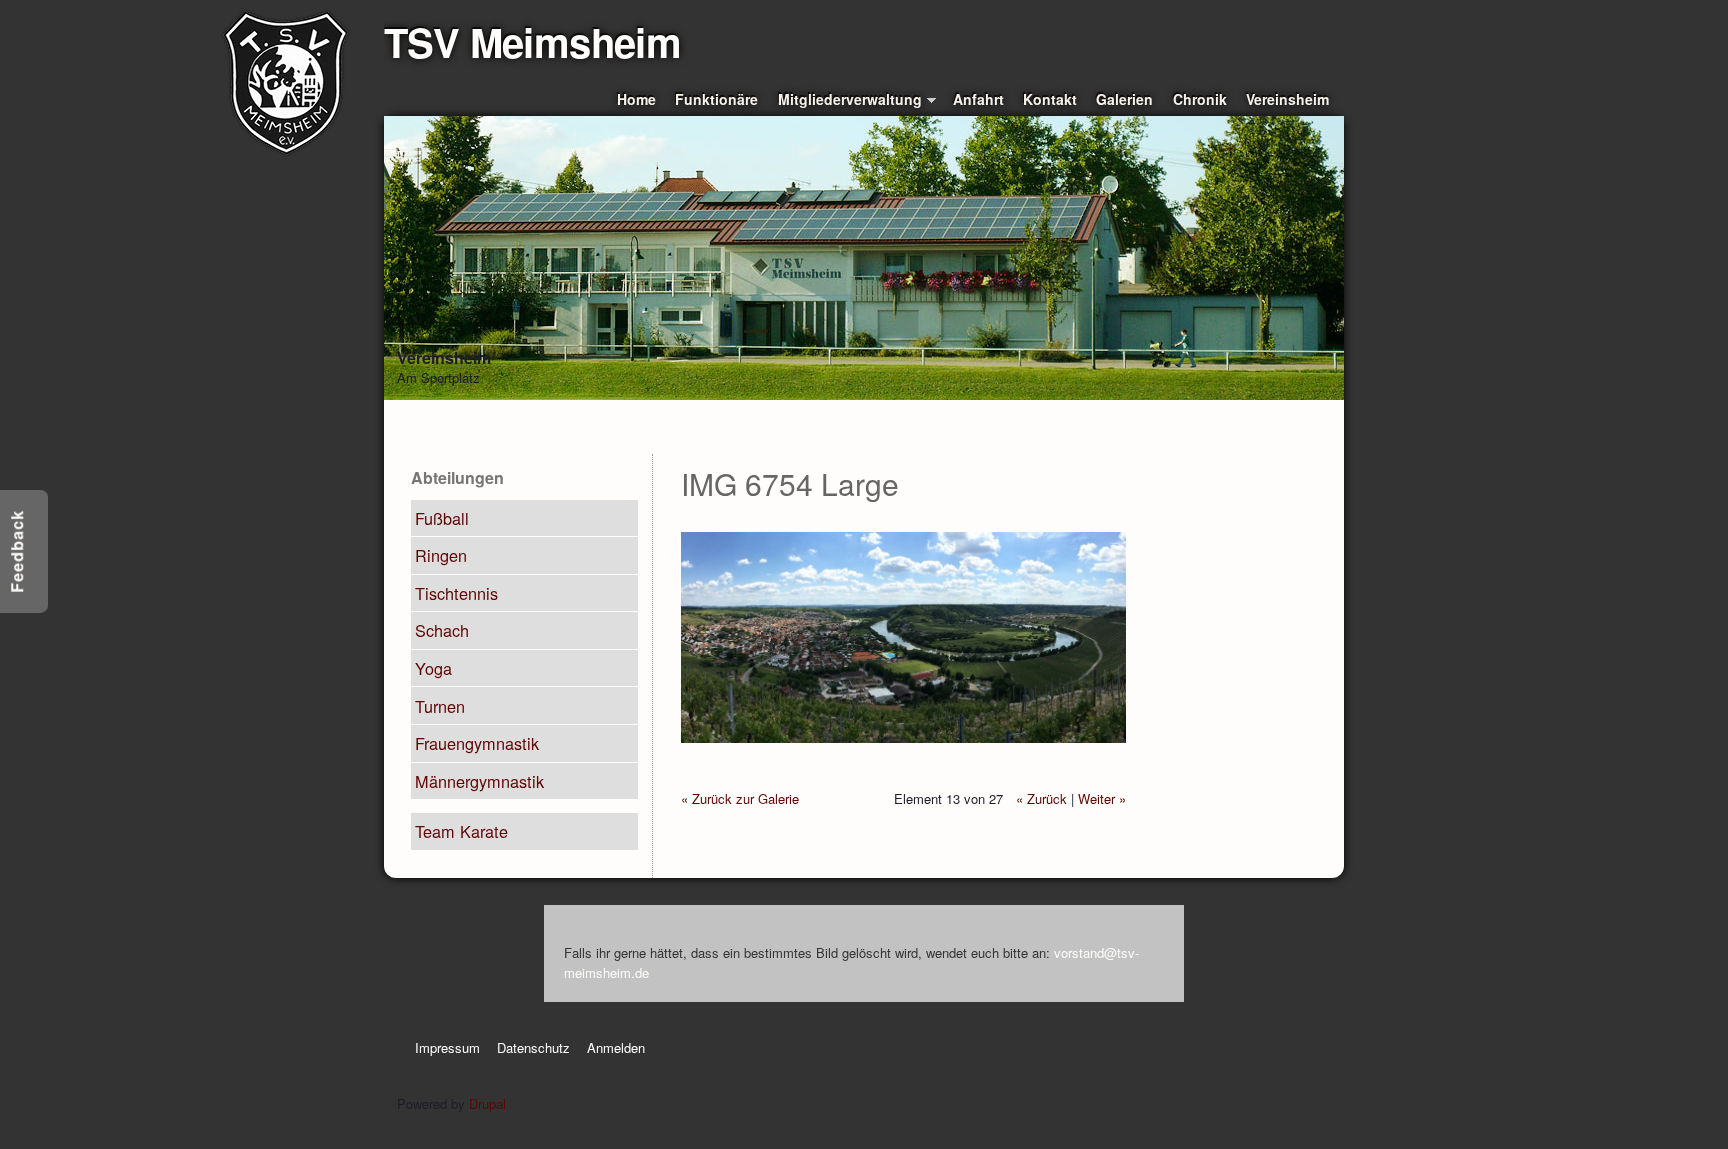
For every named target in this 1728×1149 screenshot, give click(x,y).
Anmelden (616, 1047)
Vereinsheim (1287, 99)
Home (636, 99)
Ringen (441, 555)
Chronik (1200, 99)
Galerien (1124, 99)
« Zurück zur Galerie (740, 798)
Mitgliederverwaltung (850, 100)
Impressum (447, 1047)
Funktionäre (716, 99)
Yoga (433, 668)
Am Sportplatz (438, 377)
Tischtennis (456, 593)
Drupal (487, 1103)
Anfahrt (978, 99)
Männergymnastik (479, 781)
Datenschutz (533, 1047)
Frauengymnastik (477, 743)
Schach (442, 630)
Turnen (440, 706)
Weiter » (1102, 798)
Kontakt (1050, 99)
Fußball (442, 518)
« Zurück (1041, 798)
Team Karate (461, 831)
